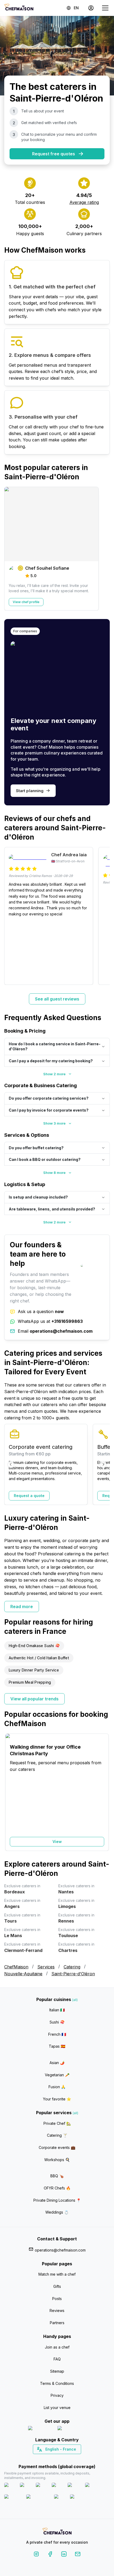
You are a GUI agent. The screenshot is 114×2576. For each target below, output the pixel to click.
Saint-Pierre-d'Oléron (73, 1974)
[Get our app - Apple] (41, 2429)
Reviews (57, 2310)
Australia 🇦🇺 (65, 2459)
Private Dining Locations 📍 (57, 2200)
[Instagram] (36, 2555)
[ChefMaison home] (57, 2532)
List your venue (57, 2408)
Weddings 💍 (57, 2212)
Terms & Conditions (57, 2383)
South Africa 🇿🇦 (56, 2459)
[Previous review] (11, 916)
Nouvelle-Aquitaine (23, 1974)
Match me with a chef (57, 2274)
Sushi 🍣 (57, 2022)
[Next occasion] (103, 1792)
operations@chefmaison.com (60, 2250)
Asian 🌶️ (57, 2063)
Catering (72, 1967)
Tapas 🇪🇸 (57, 2046)
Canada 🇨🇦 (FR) (52, 2459)
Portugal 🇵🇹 (40, 2459)
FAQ (57, 2359)
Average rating (84, 202)
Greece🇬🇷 (43, 2459)
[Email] (78, 2555)
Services (46, 1967)
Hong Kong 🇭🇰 (71, 2459)
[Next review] (103, 916)
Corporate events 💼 (57, 2147)
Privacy (57, 2395)
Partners (57, 2323)
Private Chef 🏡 (57, 2123)
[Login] (91, 8)
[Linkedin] (64, 2555)
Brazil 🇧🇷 (68, 2459)
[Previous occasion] (11, 1792)
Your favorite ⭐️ (57, 2099)
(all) (75, 2000)
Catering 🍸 (57, 2135)
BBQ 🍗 (57, 2176)
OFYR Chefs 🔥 (57, 2188)
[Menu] (105, 8)
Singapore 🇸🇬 (74, 2459)
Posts (57, 2299)
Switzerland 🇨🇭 (46, 2459)
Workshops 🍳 (57, 2160)
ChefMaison (16, 1967)
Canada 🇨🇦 (49, 2459)
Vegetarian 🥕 (57, 2075)
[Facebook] (50, 2555)
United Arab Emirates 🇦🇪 (61, 2459)
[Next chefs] (103, 548)
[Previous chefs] (11, 548)
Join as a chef (57, 2347)
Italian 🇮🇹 (57, 2010)
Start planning (30, 791)
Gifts (57, 2286)
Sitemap (57, 2371)
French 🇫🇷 (57, 2034)
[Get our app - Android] (72, 2429)
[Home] (19, 8)
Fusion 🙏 (57, 2087)
